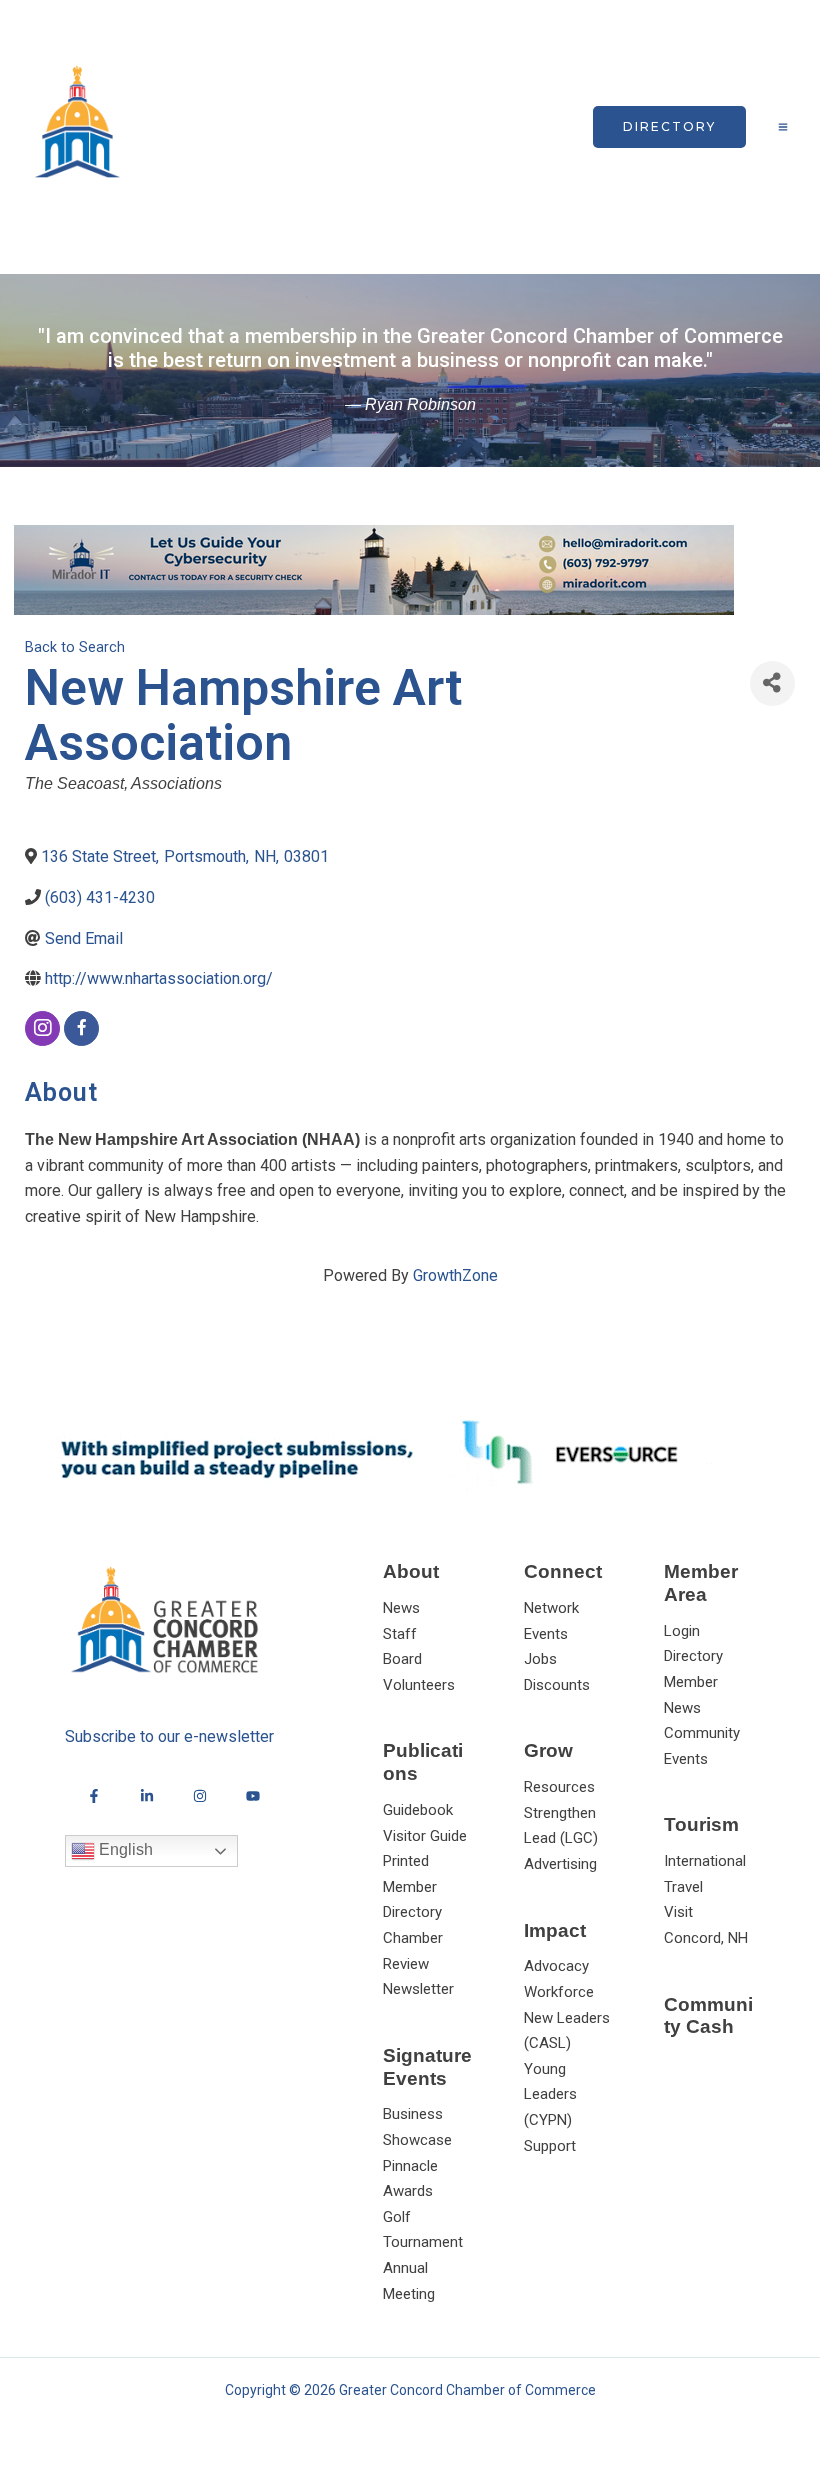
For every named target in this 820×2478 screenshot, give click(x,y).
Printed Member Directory (412, 1886)
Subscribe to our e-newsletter (169, 1736)
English (124, 1850)
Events (546, 1634)
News (401, 1608)
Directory (693, 1656)
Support (550, 2146)
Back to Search (75, 647)
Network (551, 1608)
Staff (400, 1634)
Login (682, 1631)
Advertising (560, 1864)
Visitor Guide (425, 1836)
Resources (559, 1787)
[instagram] (42, 1028)
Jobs (540, 1659)
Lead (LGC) (561, 1838)
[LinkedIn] (147, 1796)
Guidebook (418, 1810)
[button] (669, 127)
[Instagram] (200, 1796)
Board (402, 1659)
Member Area (701, 1583)
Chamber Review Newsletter (418, 1963)
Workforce (559, 1992)
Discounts (557, 1685)
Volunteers (419, 1685)
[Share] (772, 683)
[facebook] (81, 1028)
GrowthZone (455, 1275)
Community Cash (708, 2016)
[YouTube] (253, 1796)
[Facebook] (94, 1796)
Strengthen (560, 1813)
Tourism (701, 1824)
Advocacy (556, 1966)
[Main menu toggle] (783, 127)
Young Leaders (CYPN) (550, 2094)
